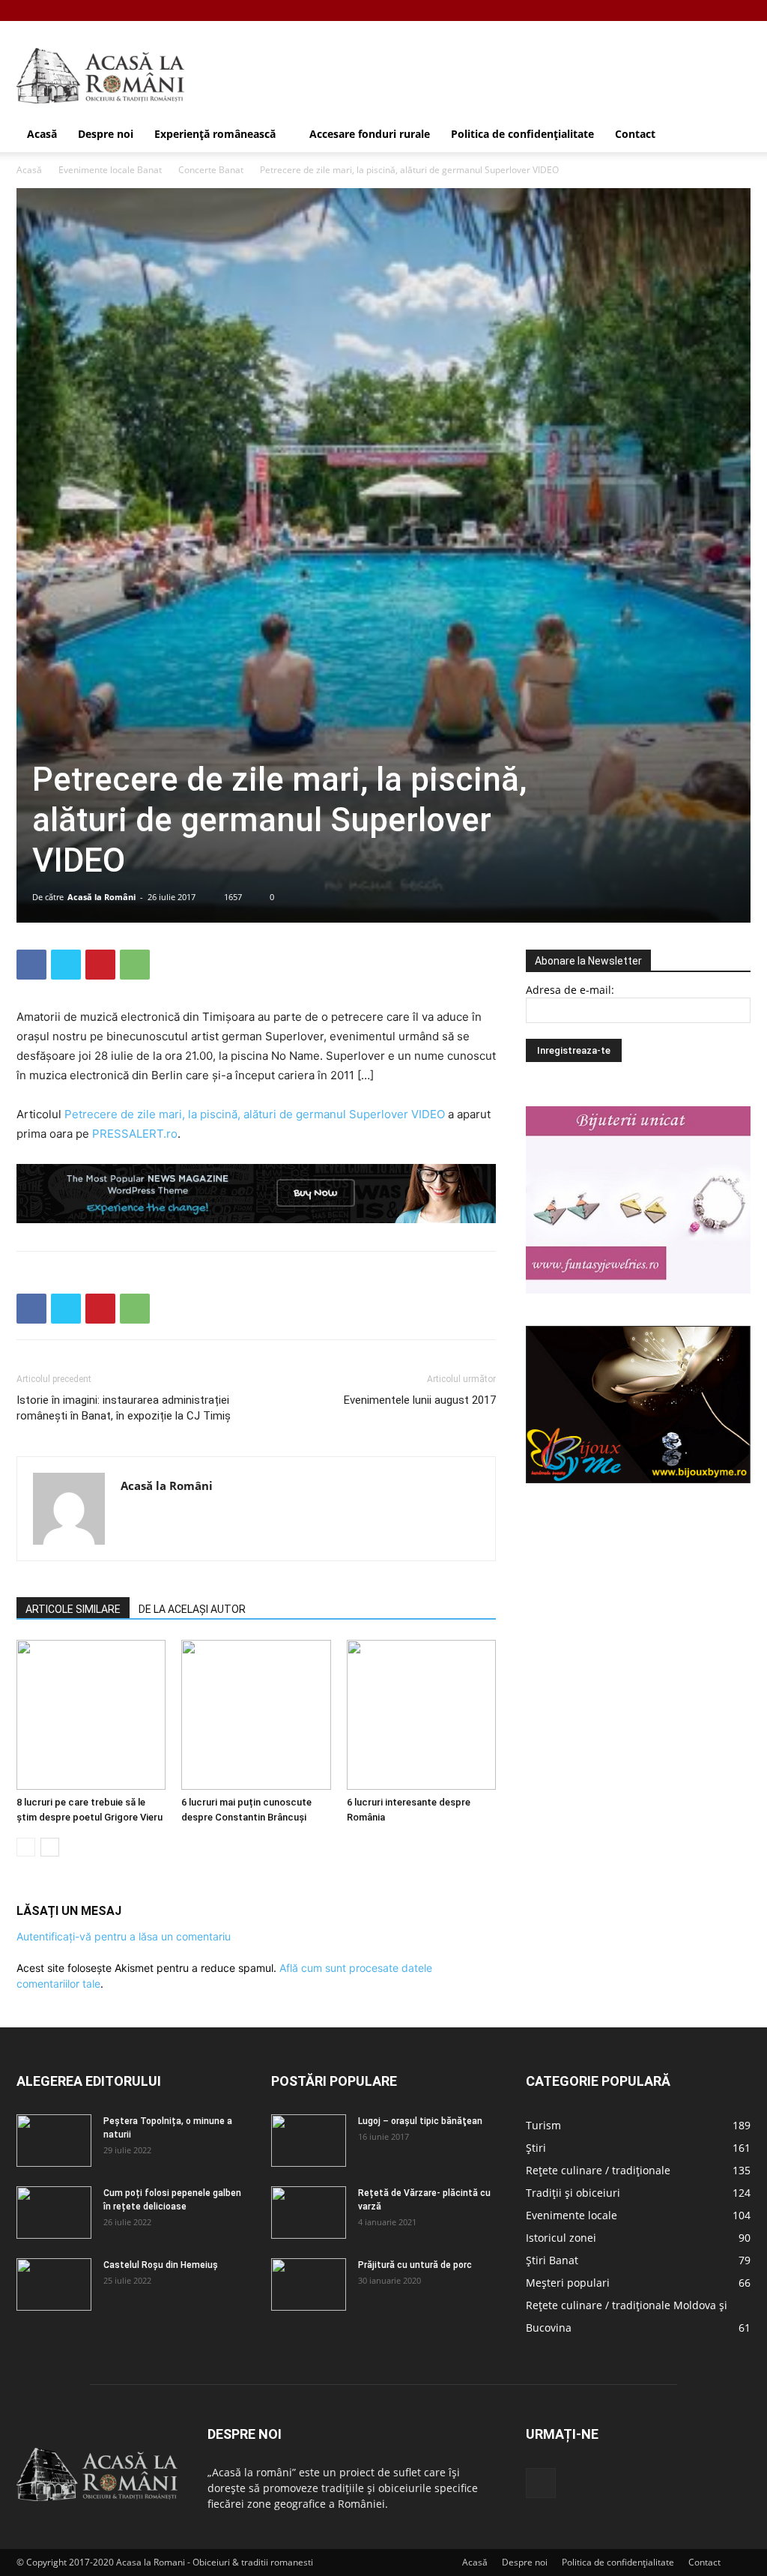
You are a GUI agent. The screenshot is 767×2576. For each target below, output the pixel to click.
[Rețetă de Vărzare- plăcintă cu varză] (309, 2212)
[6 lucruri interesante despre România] (421, 1715)
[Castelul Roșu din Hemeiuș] (54, 2284)
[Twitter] (66, 965)
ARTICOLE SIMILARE (73, 1609)
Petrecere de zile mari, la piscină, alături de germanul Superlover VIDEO (255, 1114)
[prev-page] (26, 1847)
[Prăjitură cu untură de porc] (309, 2284)
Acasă (42, 134)
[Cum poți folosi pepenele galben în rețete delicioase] (54, 2212)
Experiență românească (215, 134)
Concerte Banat (211, 170)
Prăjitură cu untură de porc (415, 2265)
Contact (635, 134)
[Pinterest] (100, 965)
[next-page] (50, 1847)
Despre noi (106, 134)
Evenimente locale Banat (110, 170)
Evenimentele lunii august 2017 (420, 1400)
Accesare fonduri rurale (370, 134)
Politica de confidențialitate (522, 134)
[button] (733, 135)
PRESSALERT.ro (135, 1134)
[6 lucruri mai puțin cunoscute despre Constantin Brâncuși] (256, 1715)
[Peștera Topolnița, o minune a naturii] (54, 2141)
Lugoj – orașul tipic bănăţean (420, 2121)
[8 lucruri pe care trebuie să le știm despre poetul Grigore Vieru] (91, 1715)
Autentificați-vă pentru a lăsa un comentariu (124, 1936)
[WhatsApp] (135, 965)
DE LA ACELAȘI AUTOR (192, 1609)
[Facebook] (739, 10)
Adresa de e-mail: (570, 990)
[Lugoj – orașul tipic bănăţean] (309, 2141)
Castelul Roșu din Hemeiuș (161, 2265)
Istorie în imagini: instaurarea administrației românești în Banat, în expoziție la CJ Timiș (124, 1408)
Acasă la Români (101, 897)
